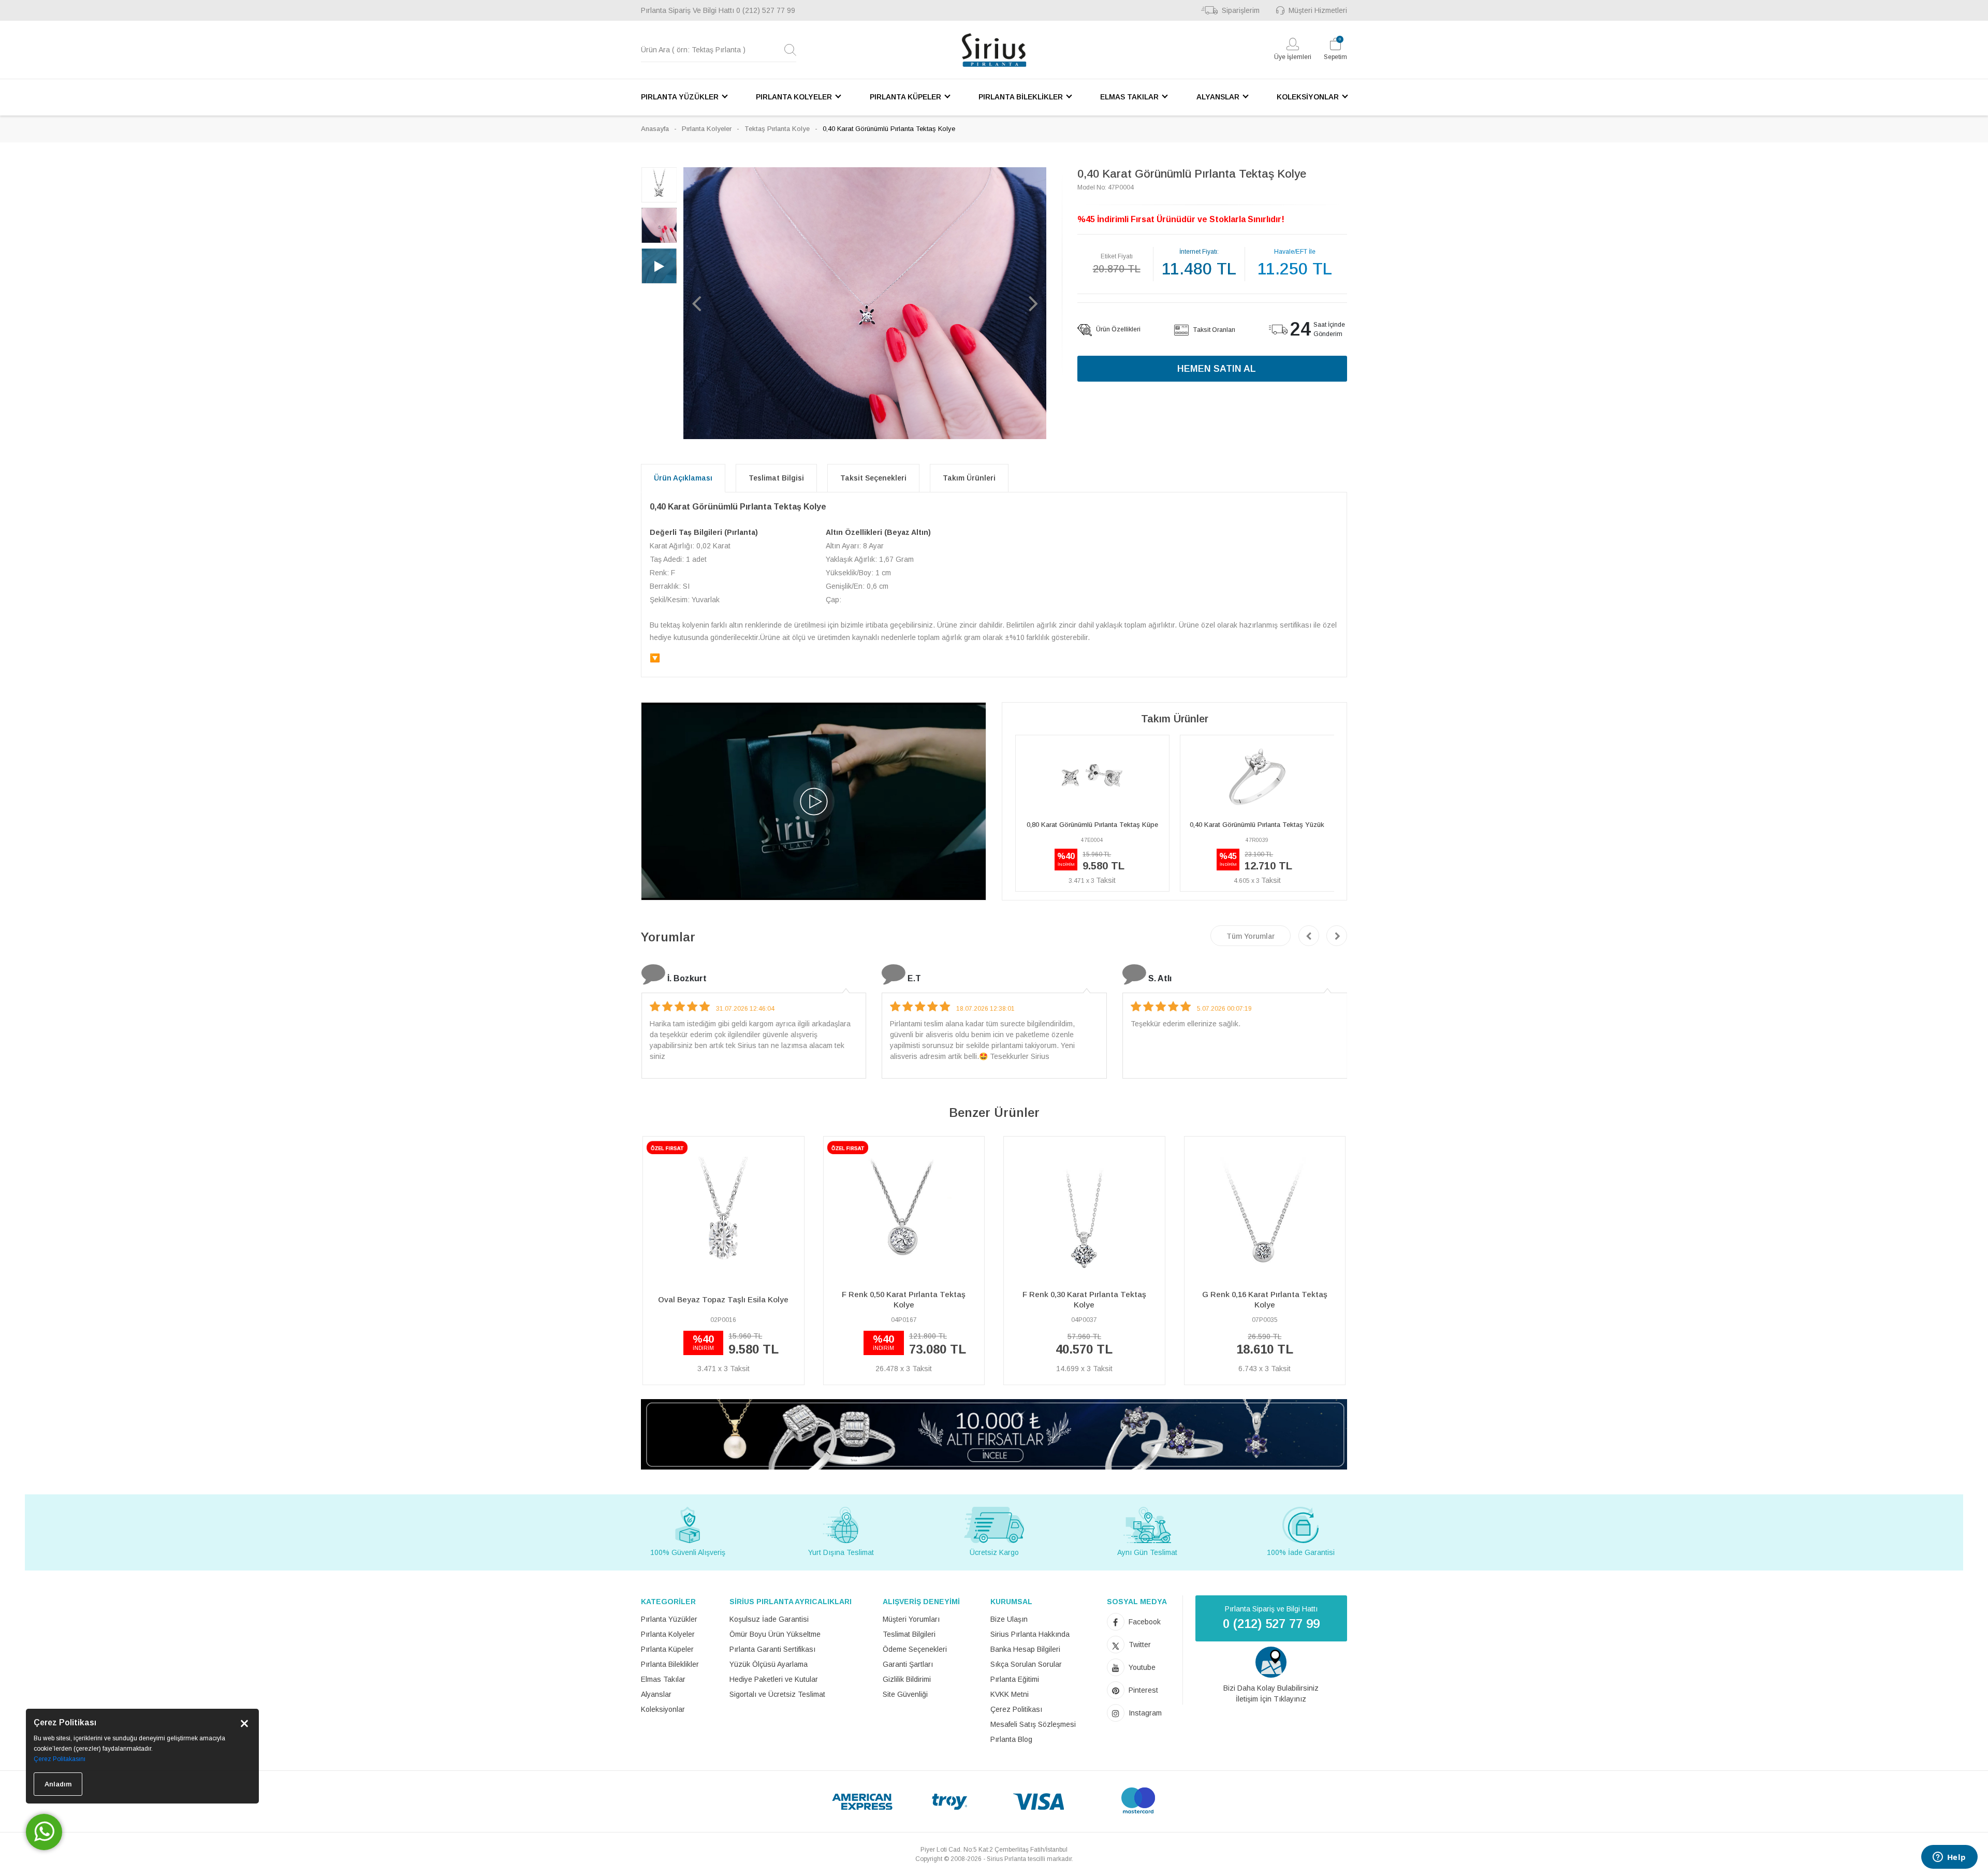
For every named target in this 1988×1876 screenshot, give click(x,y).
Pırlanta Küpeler (667, 1649)
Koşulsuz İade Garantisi (769, 1619)
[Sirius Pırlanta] (994, 50)
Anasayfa (655, 129)
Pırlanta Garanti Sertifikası (772, 1649)
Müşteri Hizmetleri (1318, 10)
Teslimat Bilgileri (909, 1634)
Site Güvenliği (905, 1694)
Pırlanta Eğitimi (1015, 1679)
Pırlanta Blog (1011, 1739)
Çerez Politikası (1016, 1709)
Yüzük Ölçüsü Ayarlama (769, 1664)
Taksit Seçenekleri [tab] (873, 478)
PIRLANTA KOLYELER (794, 97)
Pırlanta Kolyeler (707, 129)
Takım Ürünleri (969, 478)
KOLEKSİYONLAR (1308, 97)
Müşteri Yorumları (911, 1619)
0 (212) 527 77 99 (766, 10)
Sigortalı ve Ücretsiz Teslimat (777, 1694)
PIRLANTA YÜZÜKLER (680, 97)
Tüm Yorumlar (1251, 936)
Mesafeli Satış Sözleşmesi (1033, 1724)
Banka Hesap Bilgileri (1025, 1649)
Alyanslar (656, 1694)
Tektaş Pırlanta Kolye (777, 129)
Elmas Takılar (663, 1679)
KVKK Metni (1010, 1694)
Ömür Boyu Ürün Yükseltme (775, 1634)
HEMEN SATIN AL (1217, 369)
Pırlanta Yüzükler (669, 1619)
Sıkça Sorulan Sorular (1026, 1664)
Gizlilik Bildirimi (907, 1679)
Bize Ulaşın (1009, 1619)
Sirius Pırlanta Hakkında (1030, 1634)
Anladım (58, 1784)
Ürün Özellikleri (1117, 329)
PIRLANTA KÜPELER (905, 97)
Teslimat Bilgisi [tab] (776, 478)
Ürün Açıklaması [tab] (683, 478)
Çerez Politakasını (60, 1759)
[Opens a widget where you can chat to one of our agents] (1949, 1858)
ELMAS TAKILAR (1129, 97)
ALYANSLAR (1218, 97)
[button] (696, 303)
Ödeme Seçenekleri (915, 1649)
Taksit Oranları (1213, 330)
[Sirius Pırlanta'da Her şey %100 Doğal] (994, 1434)
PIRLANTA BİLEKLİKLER (1021, 97)
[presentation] (1309, 936)
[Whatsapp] (44, 1832)
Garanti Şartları (908, 1664)
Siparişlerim (1241, 10)
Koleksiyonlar (663, 1709)
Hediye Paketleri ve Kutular (774, 1679)
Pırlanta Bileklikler (670, 1664)
